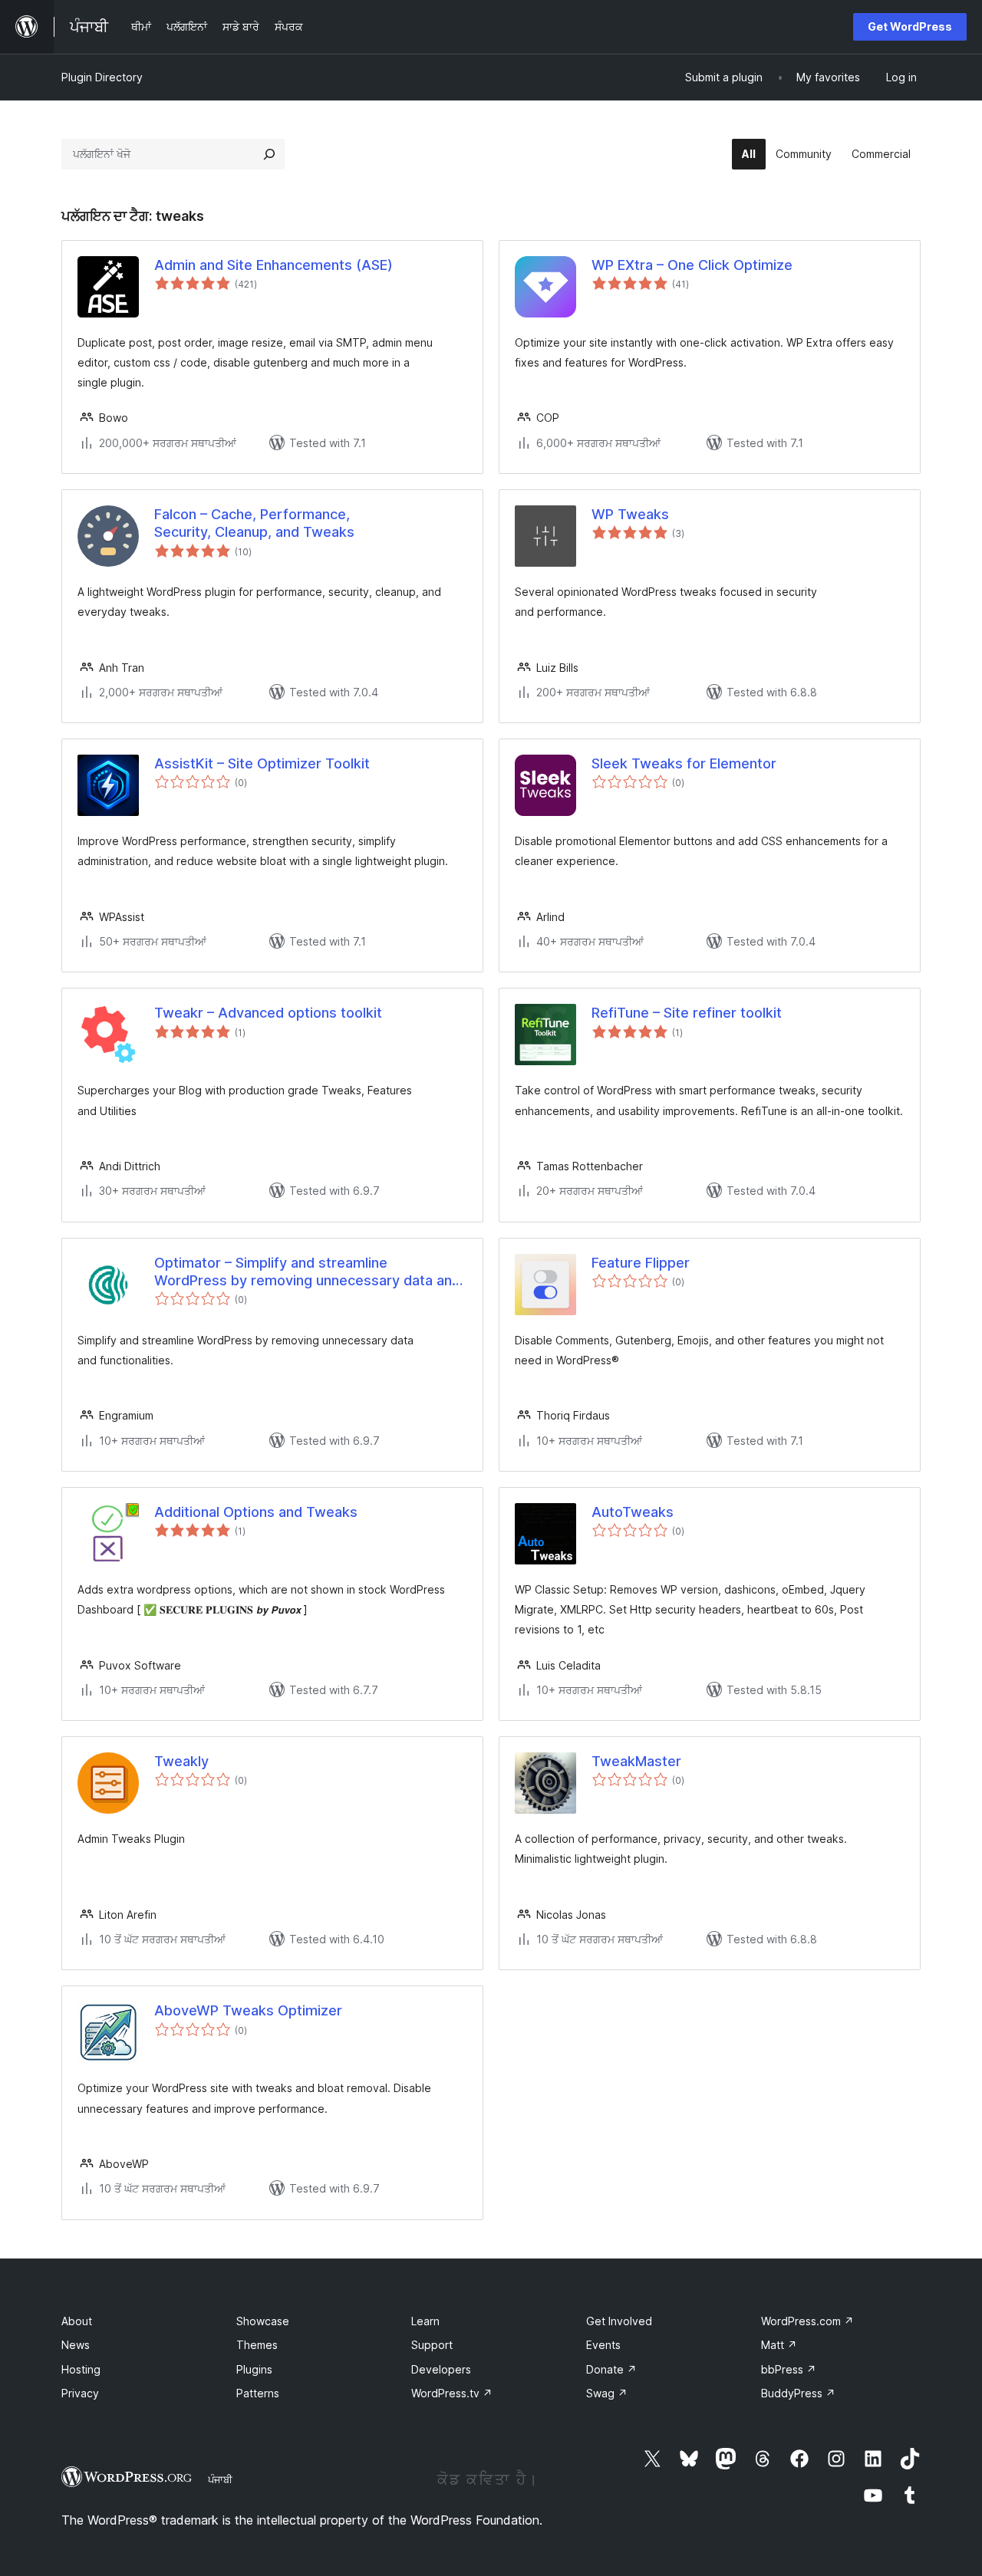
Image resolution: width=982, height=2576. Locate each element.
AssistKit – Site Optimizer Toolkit (262, 763)
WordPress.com (807, 2321)
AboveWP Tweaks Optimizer (248, 2010)
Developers (441, 2369)
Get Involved (619, 2321)
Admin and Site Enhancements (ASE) (274, 265)
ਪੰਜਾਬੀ (220, 2479)
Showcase (263, 2321)
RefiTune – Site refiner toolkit (687, 1013)
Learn (425, 2321)
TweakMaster (636, 1761)
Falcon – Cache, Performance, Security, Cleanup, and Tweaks (254, 523)
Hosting (81, 2369)
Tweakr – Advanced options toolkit (268, 1013)
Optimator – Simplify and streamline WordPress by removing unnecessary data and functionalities (307, 1272)
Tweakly (181, 1761)
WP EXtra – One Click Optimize (692, 265)
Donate (611, 2369)
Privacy (80, 2393)
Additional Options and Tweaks (256, 1512)
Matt (779, 2345)
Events (603, 2345)
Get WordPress (910, 26)
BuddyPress (798, 2393)
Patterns (258, 2393)
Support (432, 2345)
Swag (607, 2393)
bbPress (789, 2369)
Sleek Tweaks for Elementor (684, 763)
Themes (257, 2345)
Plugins (254, 2369)
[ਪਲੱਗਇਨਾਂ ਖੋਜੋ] (269, 154)
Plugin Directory (102, 77)
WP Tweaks (630, 514)
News (76, 2345)
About (77, 2321)
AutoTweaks (633, 1512)
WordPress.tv (452, 2393)
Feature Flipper (641, 1263)
